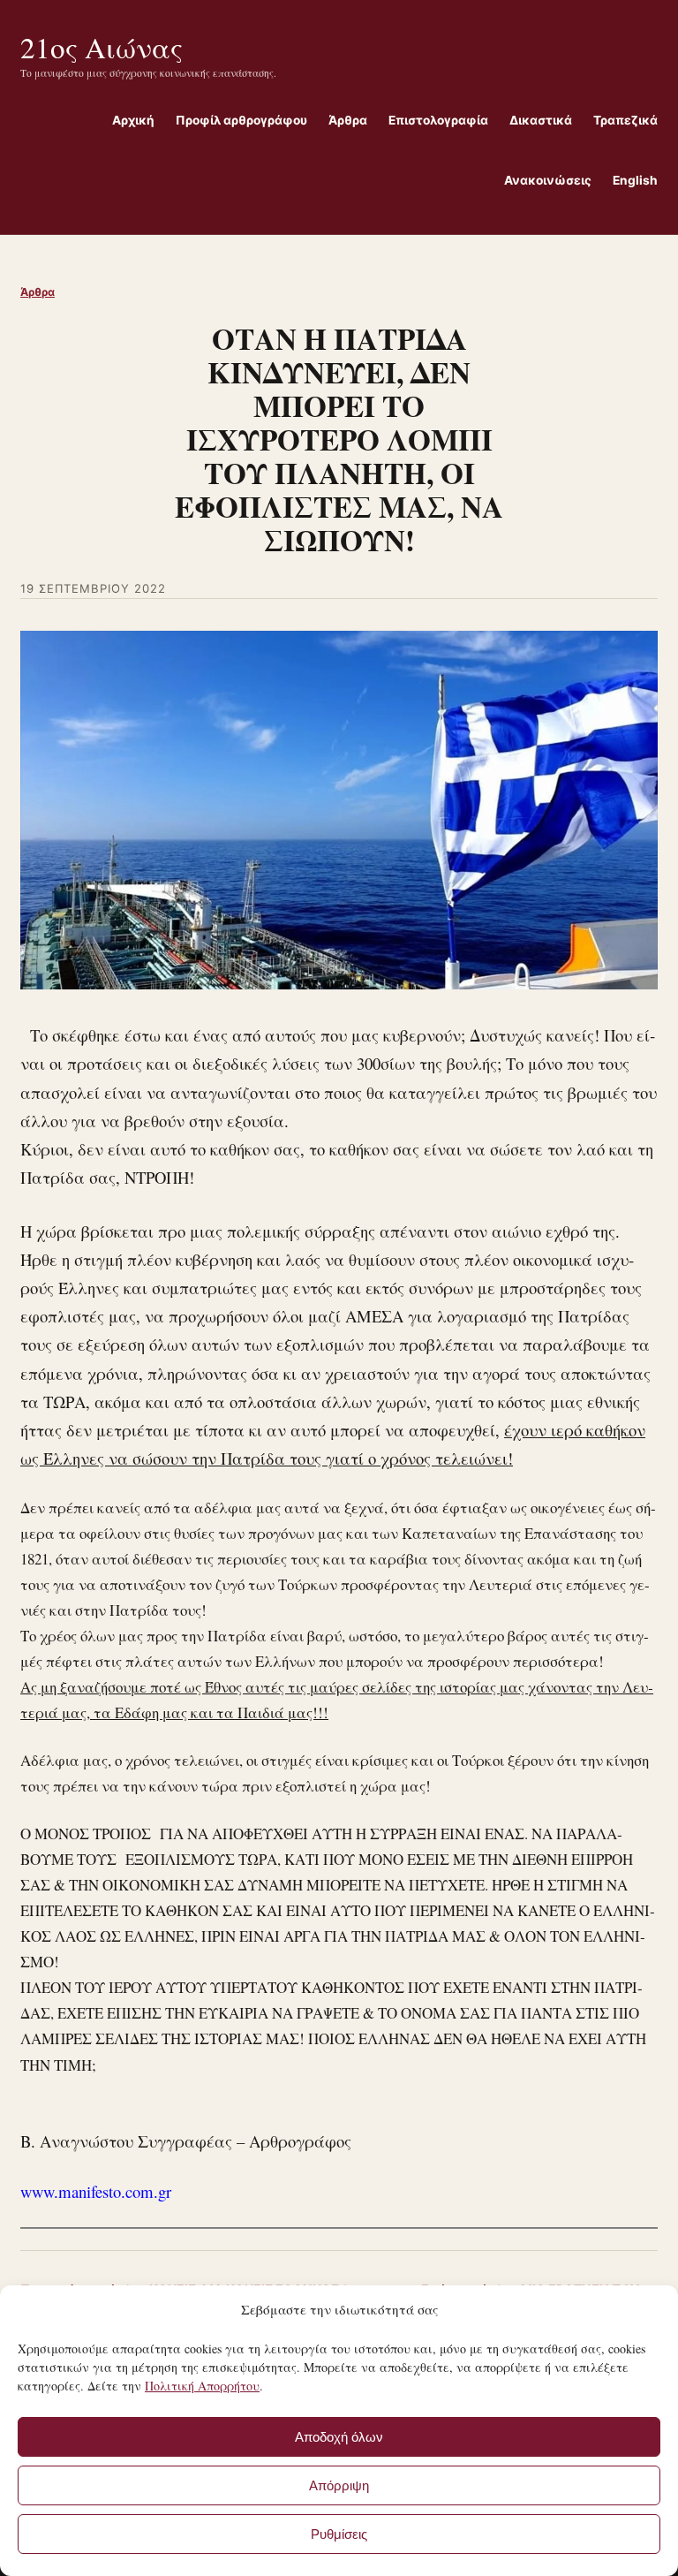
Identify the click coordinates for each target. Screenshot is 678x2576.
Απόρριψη (339, 2485)
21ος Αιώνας (102, 47)
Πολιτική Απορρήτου (202, 2386)
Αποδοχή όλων (339, 2437)
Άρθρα (38, 292)
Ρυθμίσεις (339, 2534)
